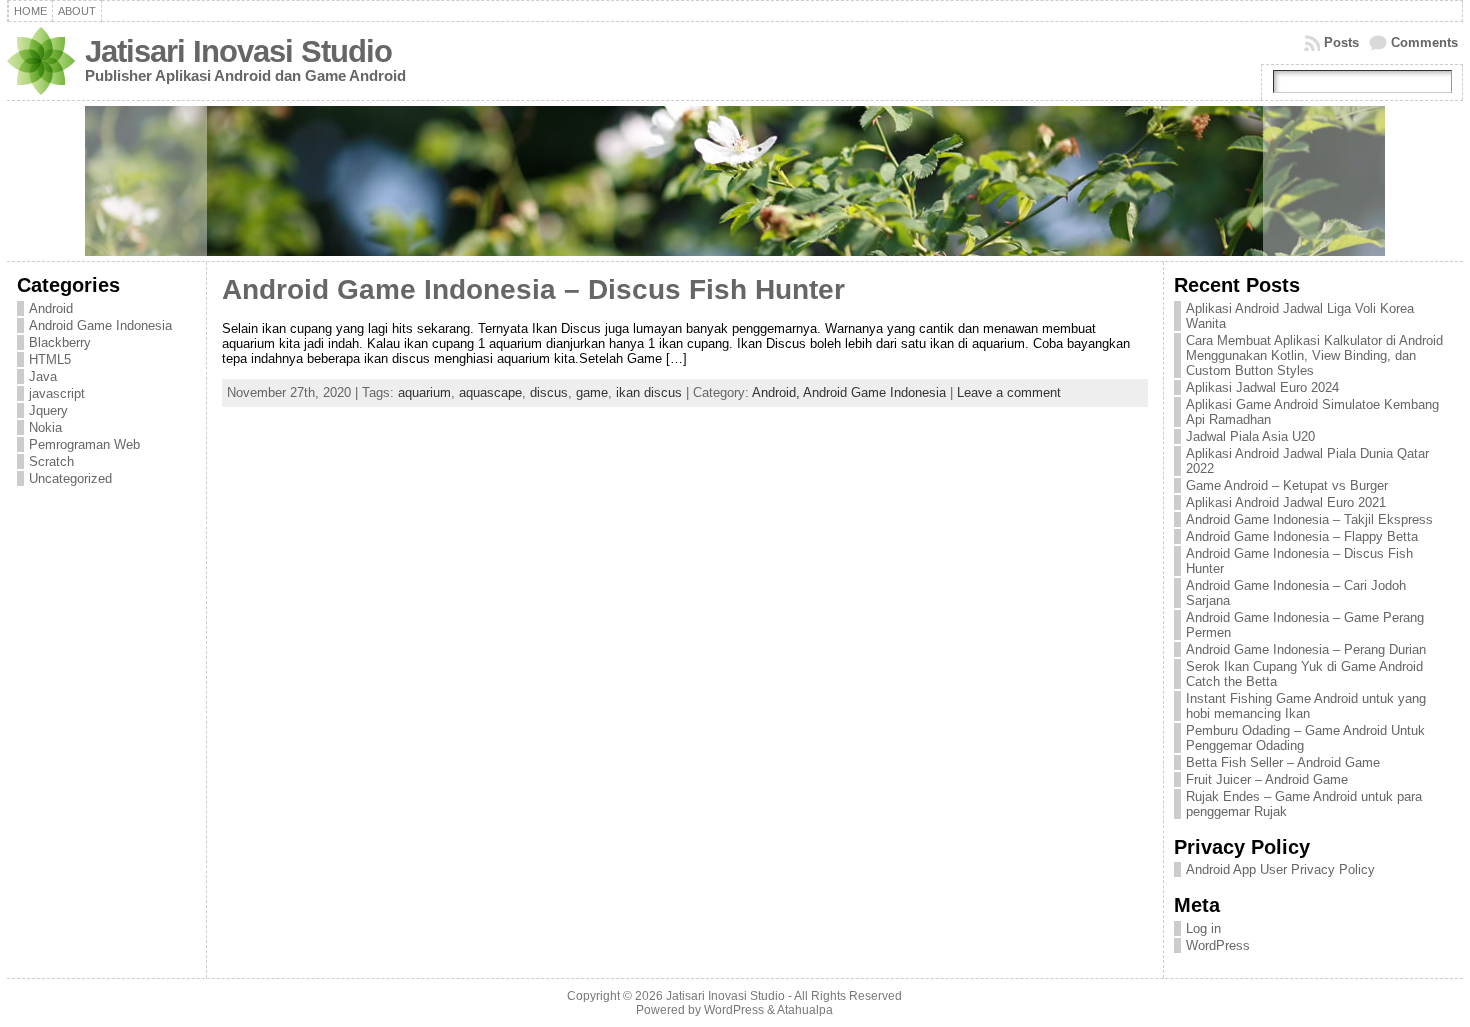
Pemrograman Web (84, 444)
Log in (1203, 928)
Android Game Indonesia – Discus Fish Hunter (533, 289)
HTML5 (50, 359)
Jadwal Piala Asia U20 (1250, 436)
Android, (777, 392)
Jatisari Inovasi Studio (238, 51)
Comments (1424, 42)
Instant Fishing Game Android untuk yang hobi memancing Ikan (1306, 706)
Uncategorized (70, 478)
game (592, 392)
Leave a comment (1009, 392)
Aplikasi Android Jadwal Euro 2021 (1286, 502)
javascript (57, 393)
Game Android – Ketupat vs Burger (1287, 485)
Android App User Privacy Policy (1280, 869)
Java (43, 376)
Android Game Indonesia (100, 325)
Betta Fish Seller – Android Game (1283, 762)
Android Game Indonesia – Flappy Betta (1302, 536)
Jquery (48, 410)
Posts (1341, 42)
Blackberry (60, 342)
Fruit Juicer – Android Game (1267, 779)
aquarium (424, 392)
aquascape (490, 392)
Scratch (51, 461)
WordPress (1218, 945)
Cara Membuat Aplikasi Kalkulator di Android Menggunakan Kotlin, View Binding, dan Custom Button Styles (1314, 355)
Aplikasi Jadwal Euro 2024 (1262, 387)
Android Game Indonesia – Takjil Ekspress (1309, 519)
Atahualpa (805, 1010)
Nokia (45, 427)
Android (51, 308)
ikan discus (649, 392)
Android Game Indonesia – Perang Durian (1306, 649)
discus (549, 392)
